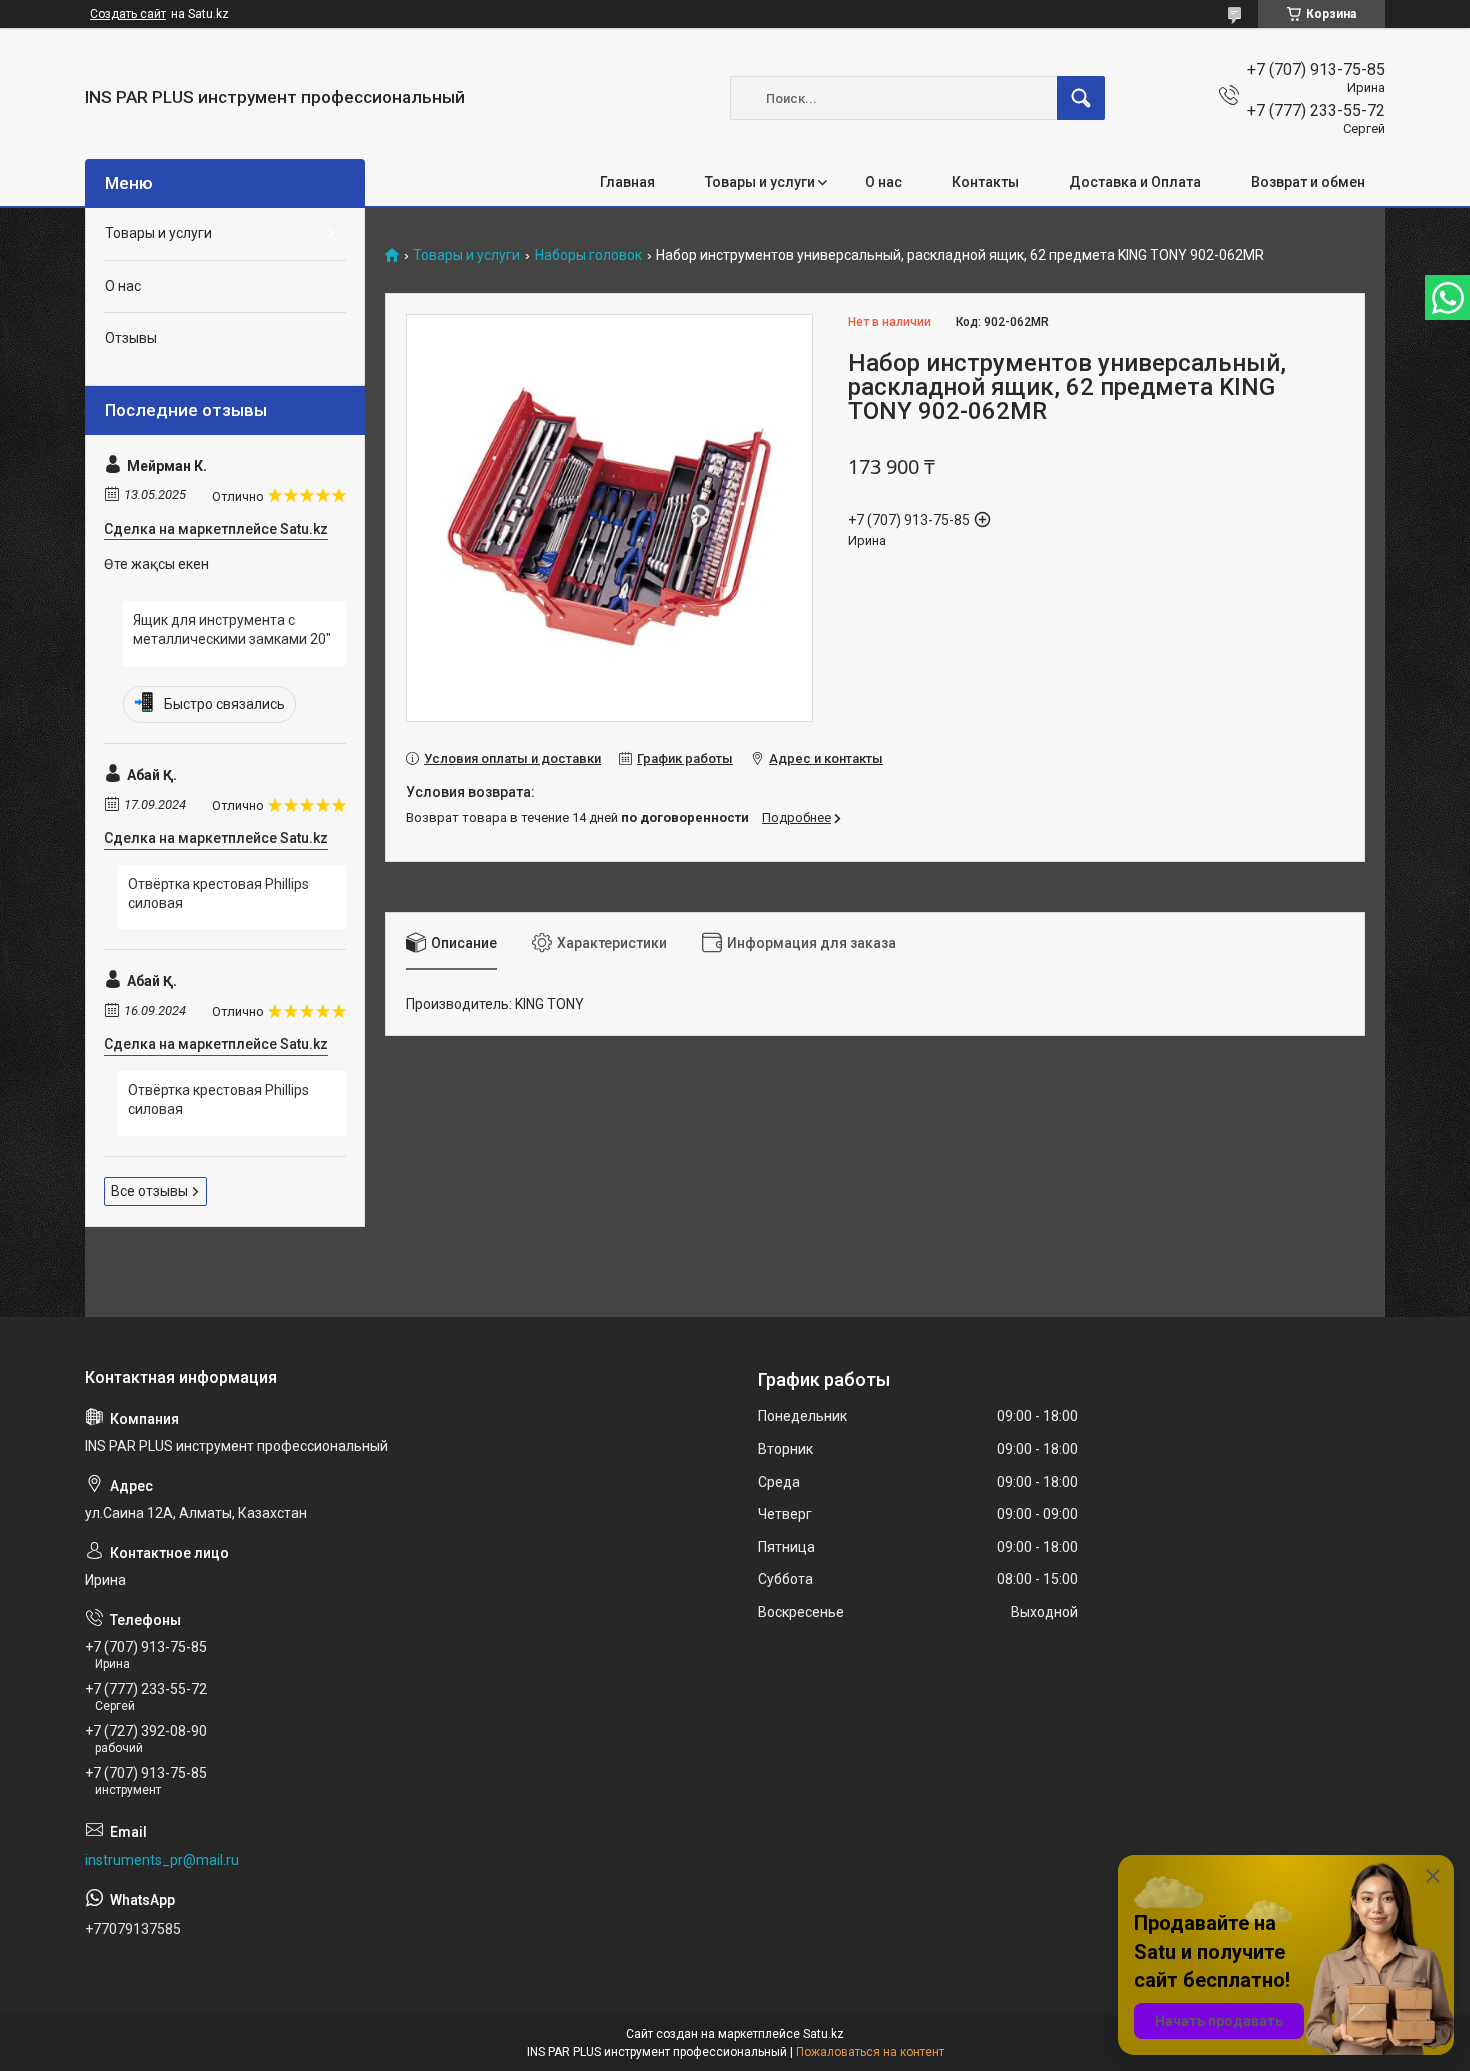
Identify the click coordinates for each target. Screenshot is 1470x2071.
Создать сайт (128, 14)
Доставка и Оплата (1135, 182)
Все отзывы (149, 1191)
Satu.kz (823, 2034)
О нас (883, 182)
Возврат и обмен (1308, 182)
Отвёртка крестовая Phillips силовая (218, 894)
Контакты (985, 182)
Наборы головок (588, 255)
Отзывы (131, 338)
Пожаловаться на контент (870, 2052)
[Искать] (1081, 98)
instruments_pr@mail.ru (162, 1860)
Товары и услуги (760, 182)
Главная (627, 182)
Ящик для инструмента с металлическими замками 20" (232, 630)
